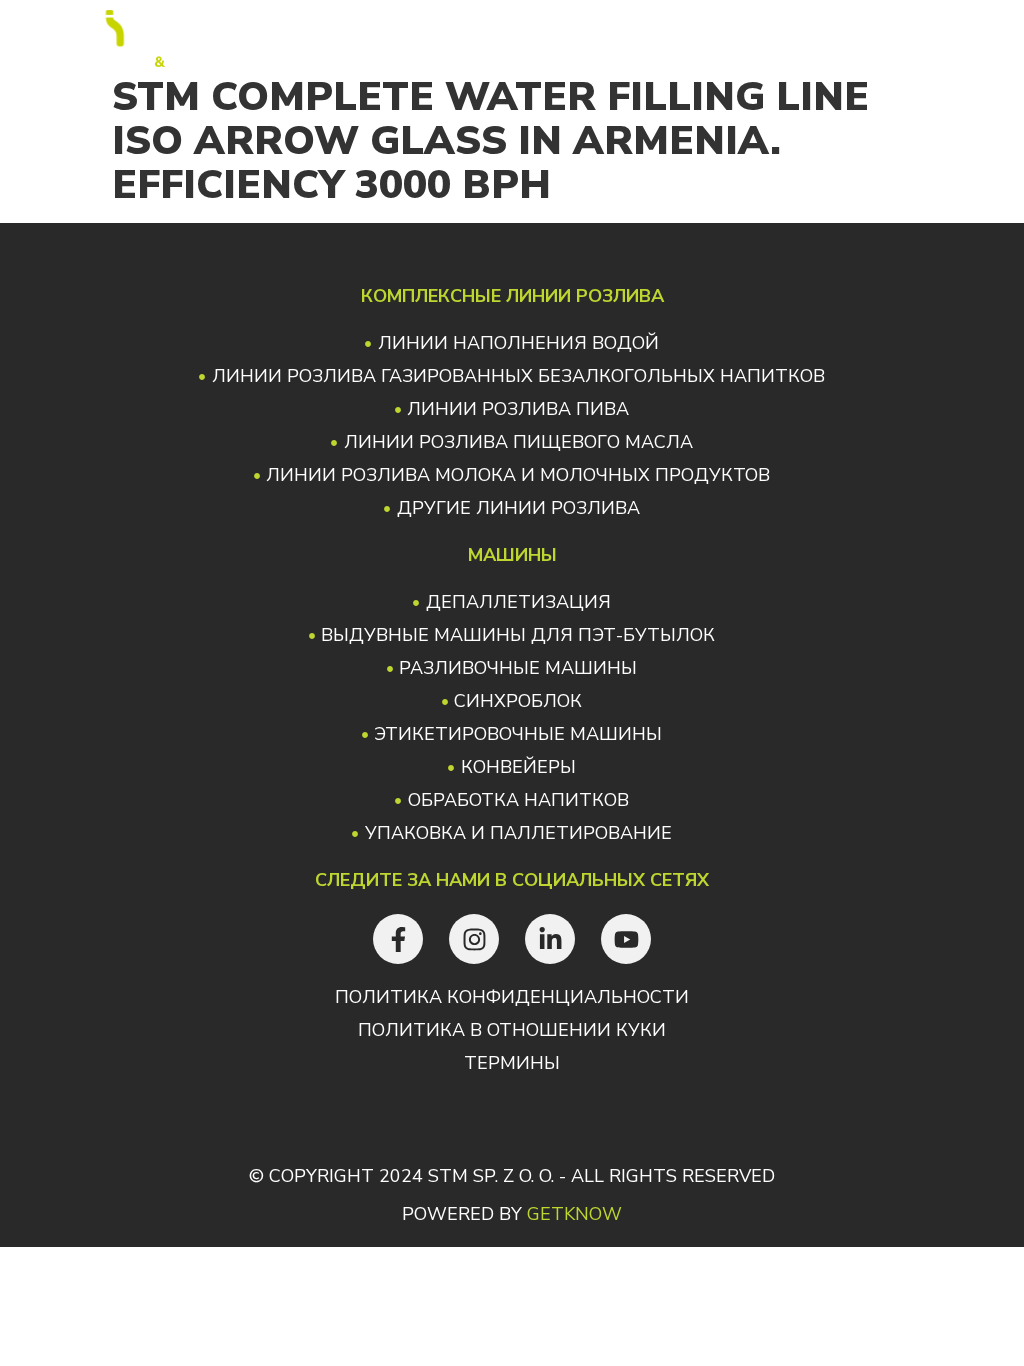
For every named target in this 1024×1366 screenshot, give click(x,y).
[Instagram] (474, 939)
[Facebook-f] (398, 939)
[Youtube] (626, 939)
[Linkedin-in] (550, 939)
